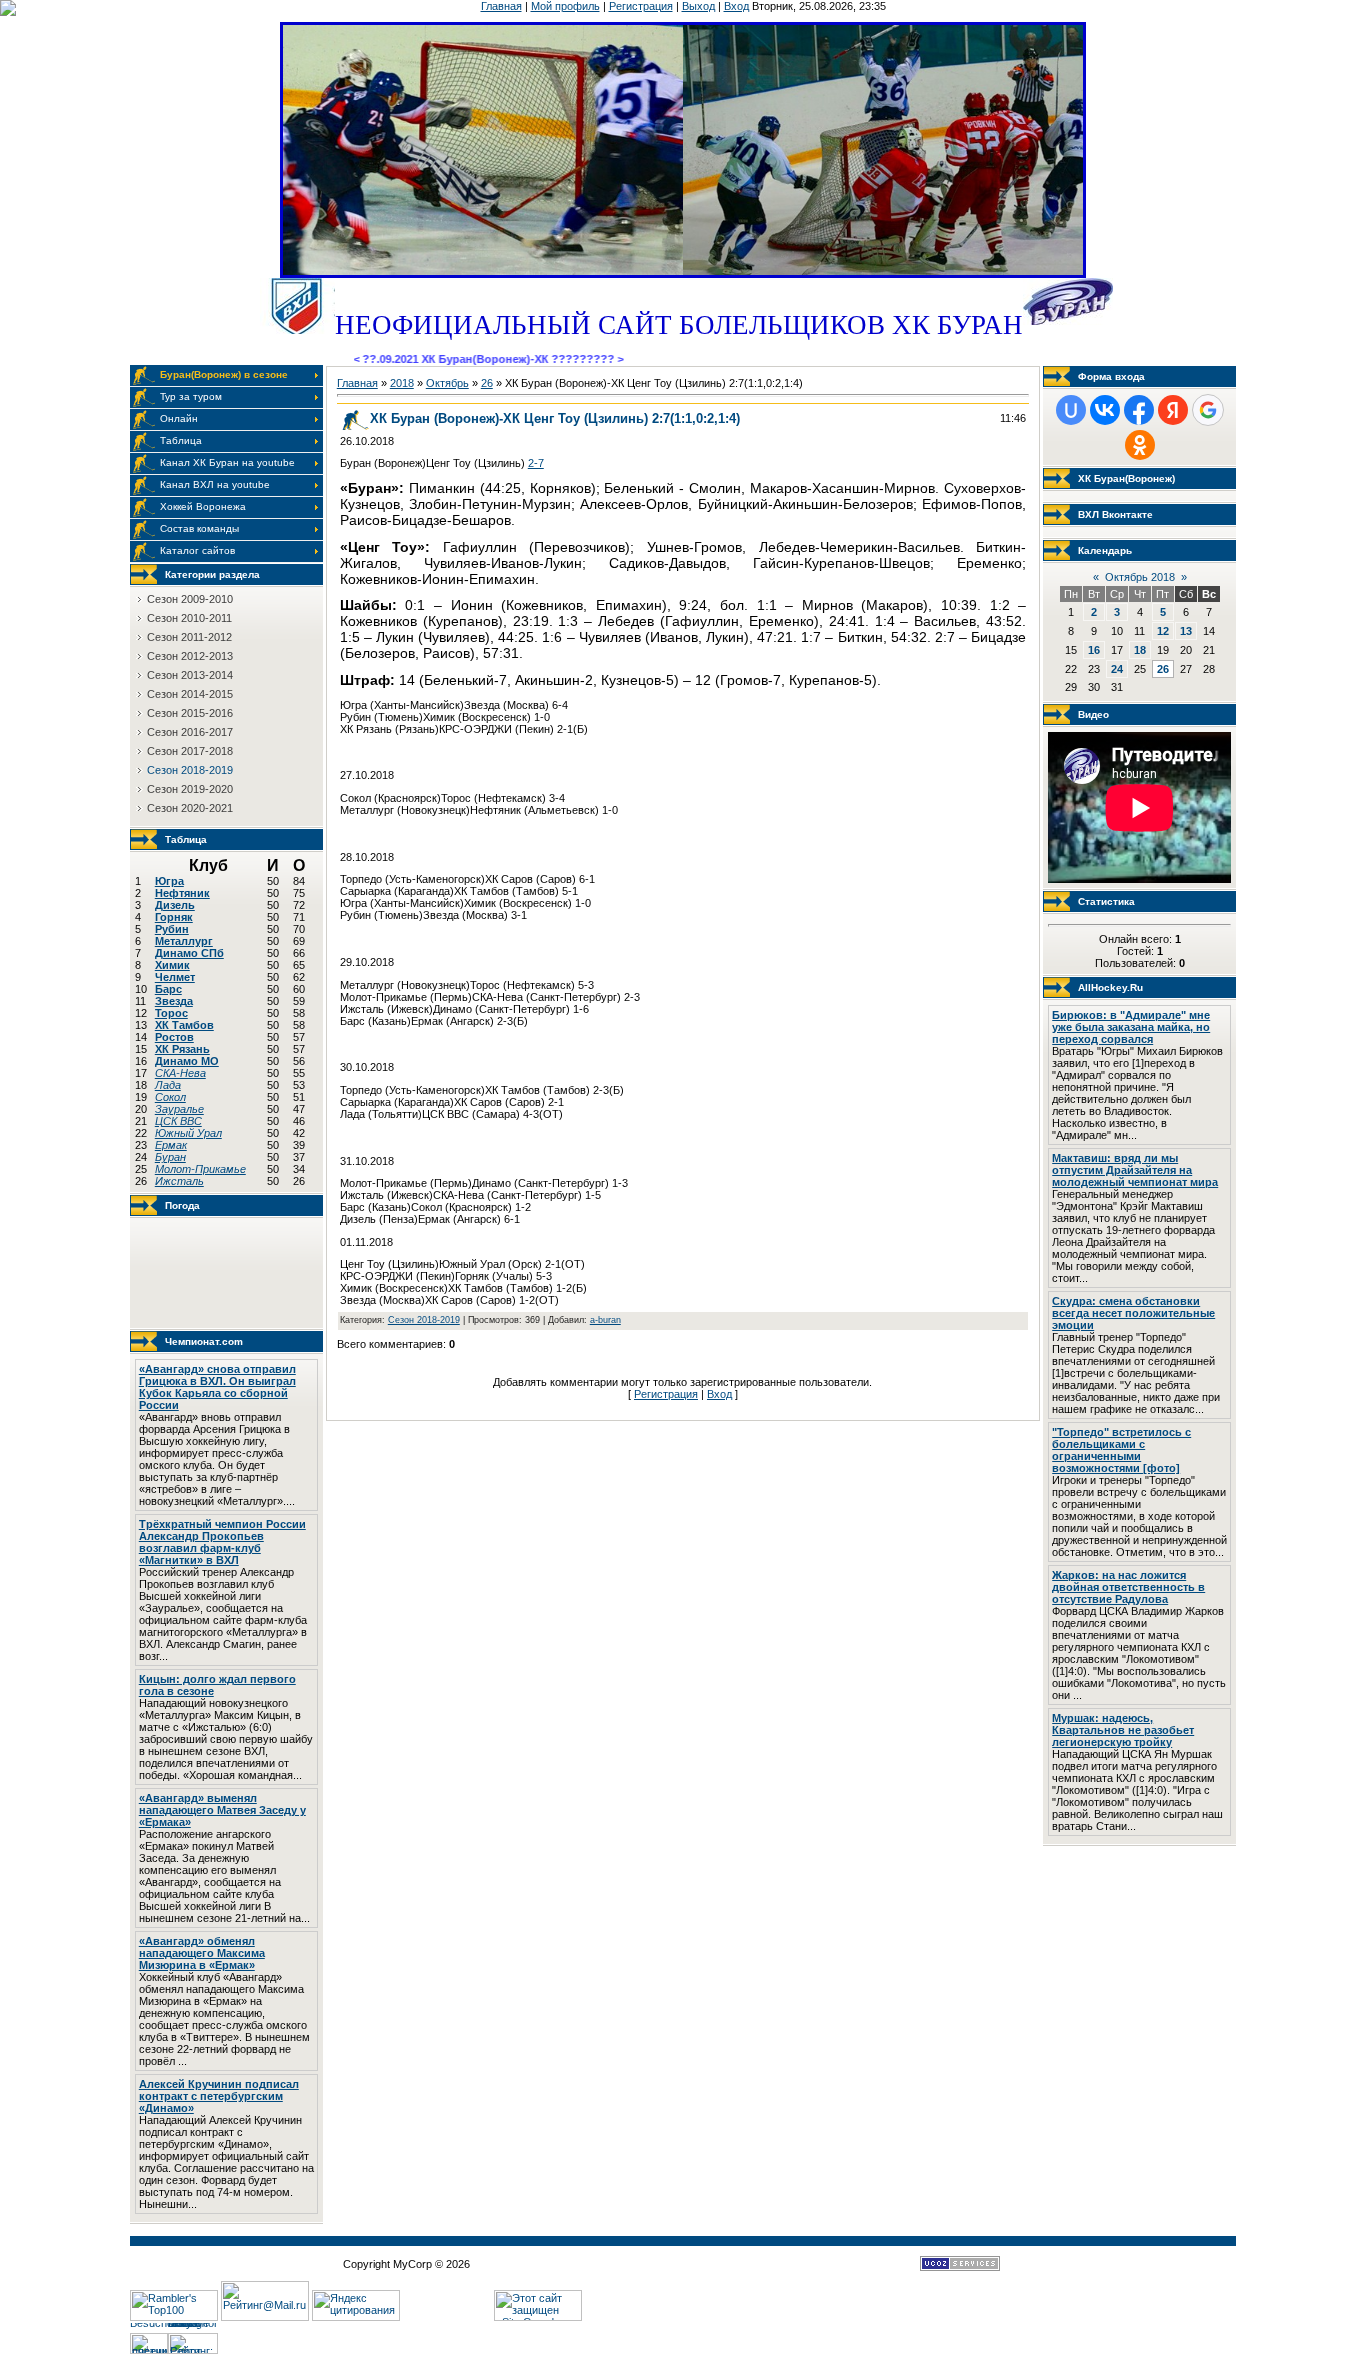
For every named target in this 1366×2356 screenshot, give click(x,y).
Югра (169, 881)
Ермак (171, 1145)
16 (1094, 650)
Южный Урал (188, 1133)
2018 (402, 383)
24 (1117, 669)
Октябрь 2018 (1140, 577)
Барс (168, 989)
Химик (172, 965)
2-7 (536, 463)
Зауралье (179, 1109)
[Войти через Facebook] (1139, 410)
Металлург (184, 941)
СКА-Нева (180, 1073)
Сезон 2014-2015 (190, 694)
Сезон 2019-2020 (190, 789)
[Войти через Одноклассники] (1140, 445)
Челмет (175, 977)
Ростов (174, 1037)
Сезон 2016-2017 (190, 732)
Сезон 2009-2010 (190, 599)
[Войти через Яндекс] (1173, 410)
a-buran (605, 1320)
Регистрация (641, 6)
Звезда (174, 1001)
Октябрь (447, 383)
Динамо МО (187, 1061)
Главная (501, 6)
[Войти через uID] (1071, 410)
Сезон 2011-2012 (189, 637)
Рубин (172, 929)
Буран (170, 1157)
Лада (168, 1085)
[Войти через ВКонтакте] (1105, 410)
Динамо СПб (189, 953)
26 (487, 383)
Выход (698, 6)
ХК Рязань (182, 1049)
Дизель (175, 905)
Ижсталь (179, 1181)
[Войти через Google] (1208, 410)
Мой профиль (565, 6)
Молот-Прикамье (200, 1169)
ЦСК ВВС (178, 1121)
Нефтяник (182, 893)
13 (1186, 631)
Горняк (174, 917)
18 (1140, 650)
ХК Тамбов (184, 1025)
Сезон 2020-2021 (190, 808)
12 (1163, 631)
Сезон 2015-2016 (190, 713)
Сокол (170, 1097)
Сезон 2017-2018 (190, 751)
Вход (736, 6)
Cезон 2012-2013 (190, 656)
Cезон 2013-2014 (190, 675)
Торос (171, 1013)
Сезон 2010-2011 (189, 618)
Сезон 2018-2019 (190, 770)
